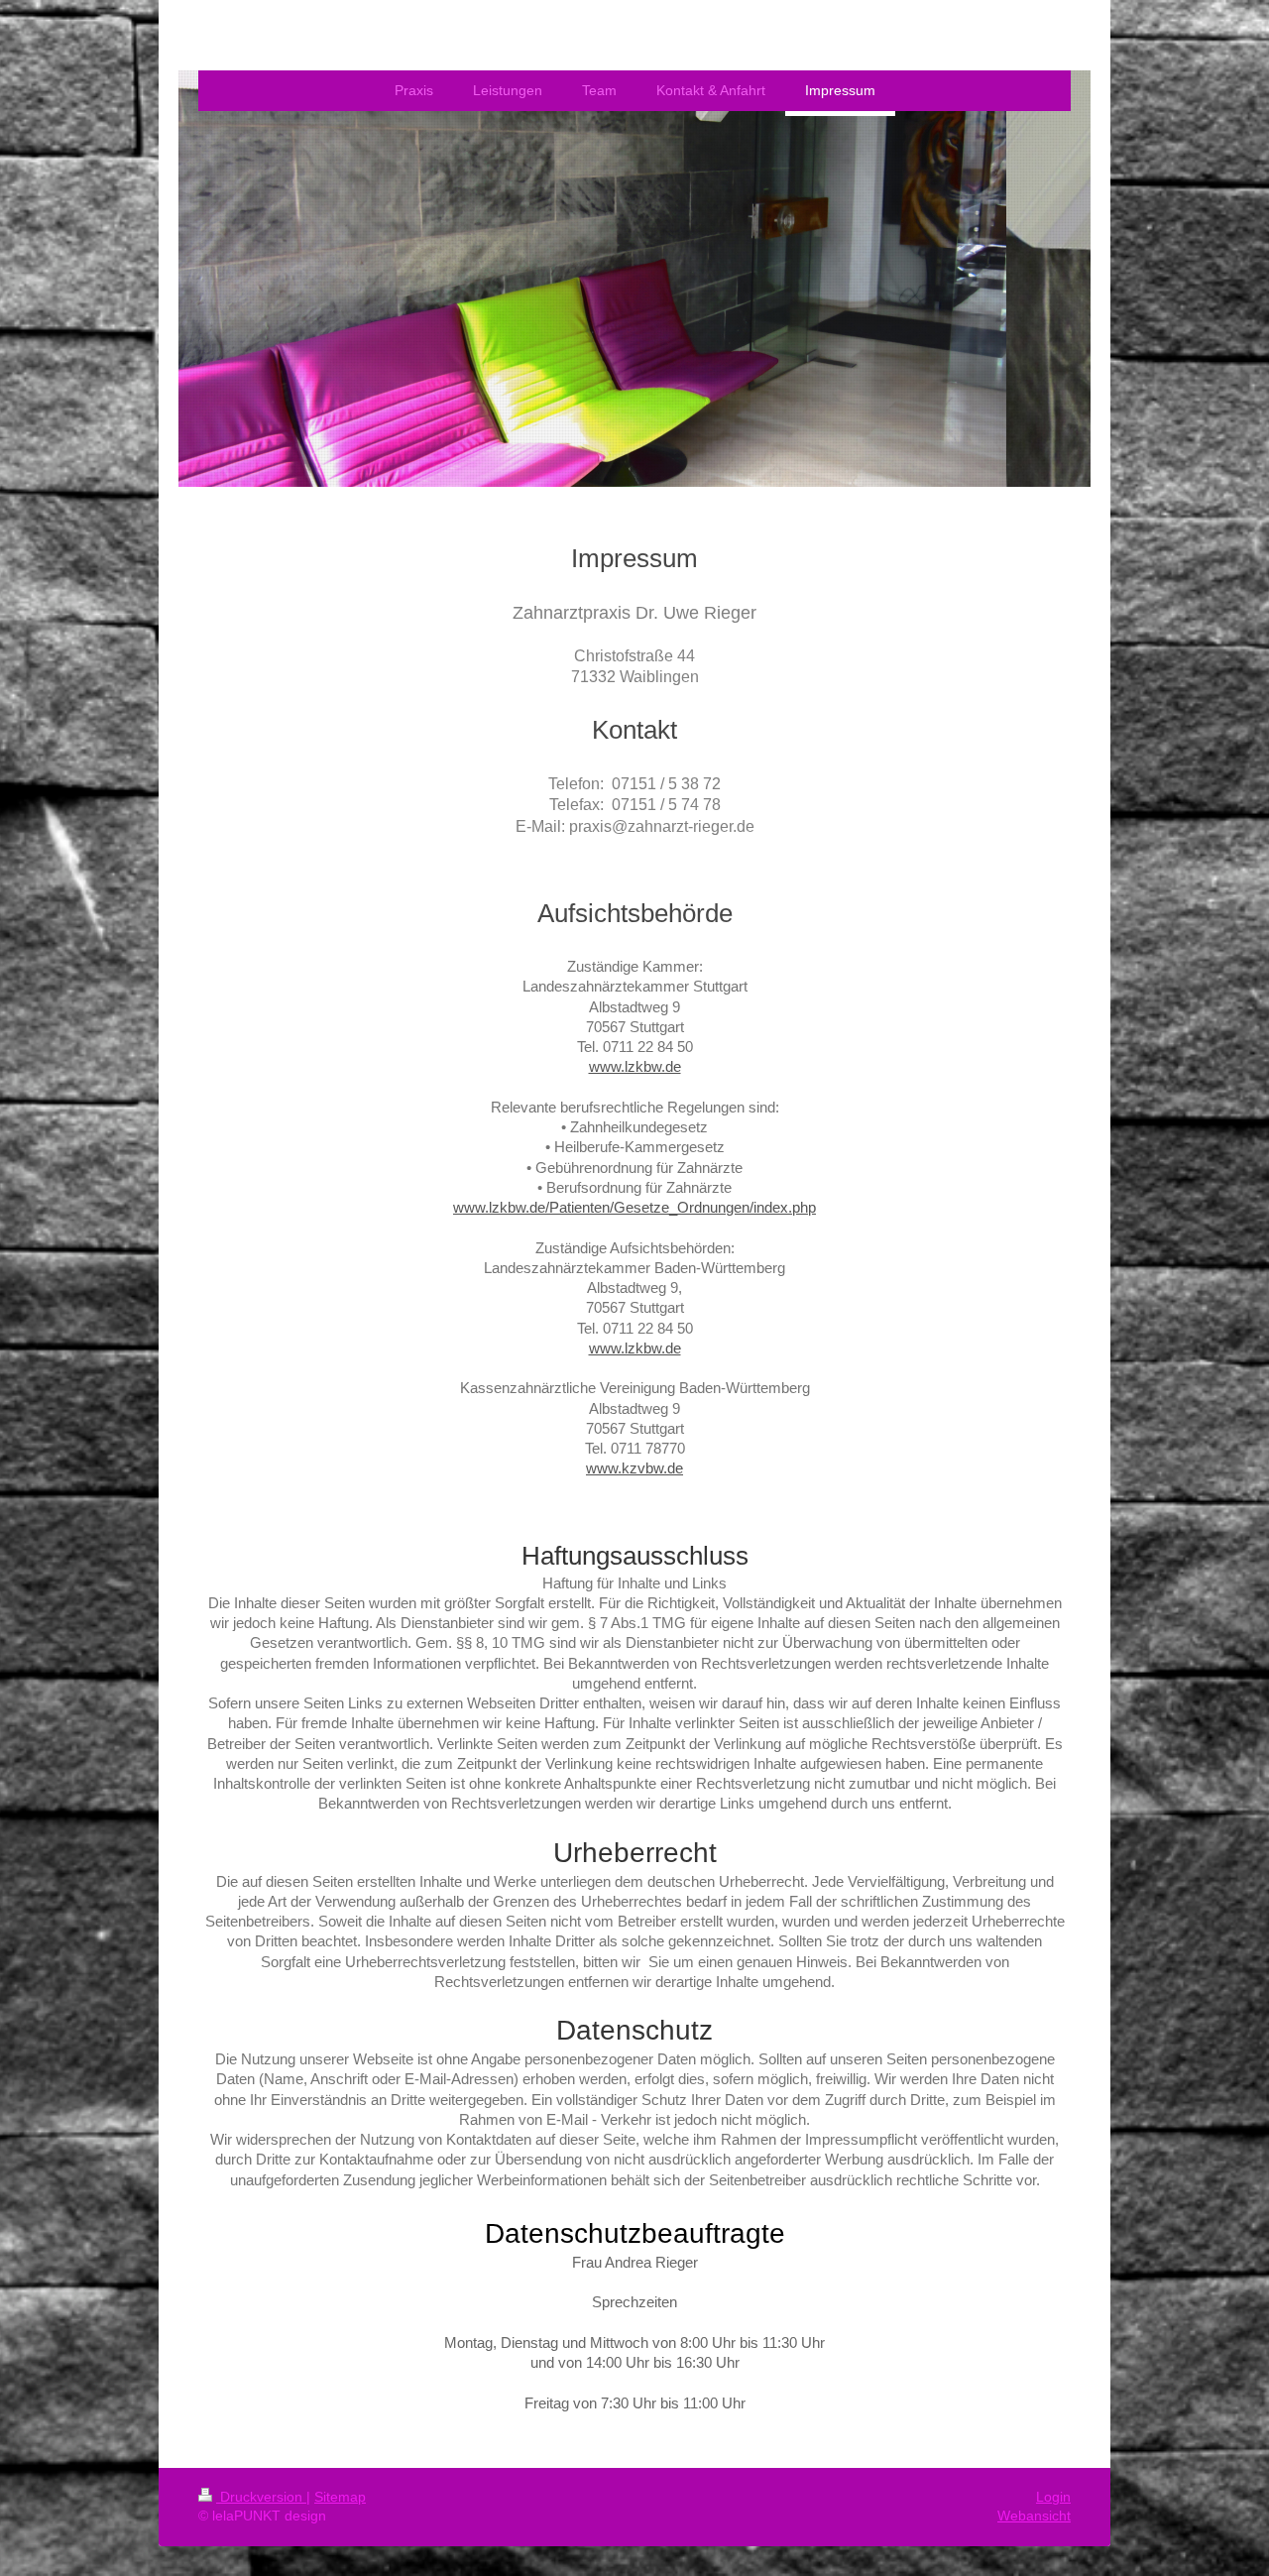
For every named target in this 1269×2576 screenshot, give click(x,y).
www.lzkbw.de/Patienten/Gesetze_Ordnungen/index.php (634, 1207)
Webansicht (1034, 2516)
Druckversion (261, 2497)
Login (1053, 2497)
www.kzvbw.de (634, 1468)
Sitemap (340, 2497)
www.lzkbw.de (635, 1066)
